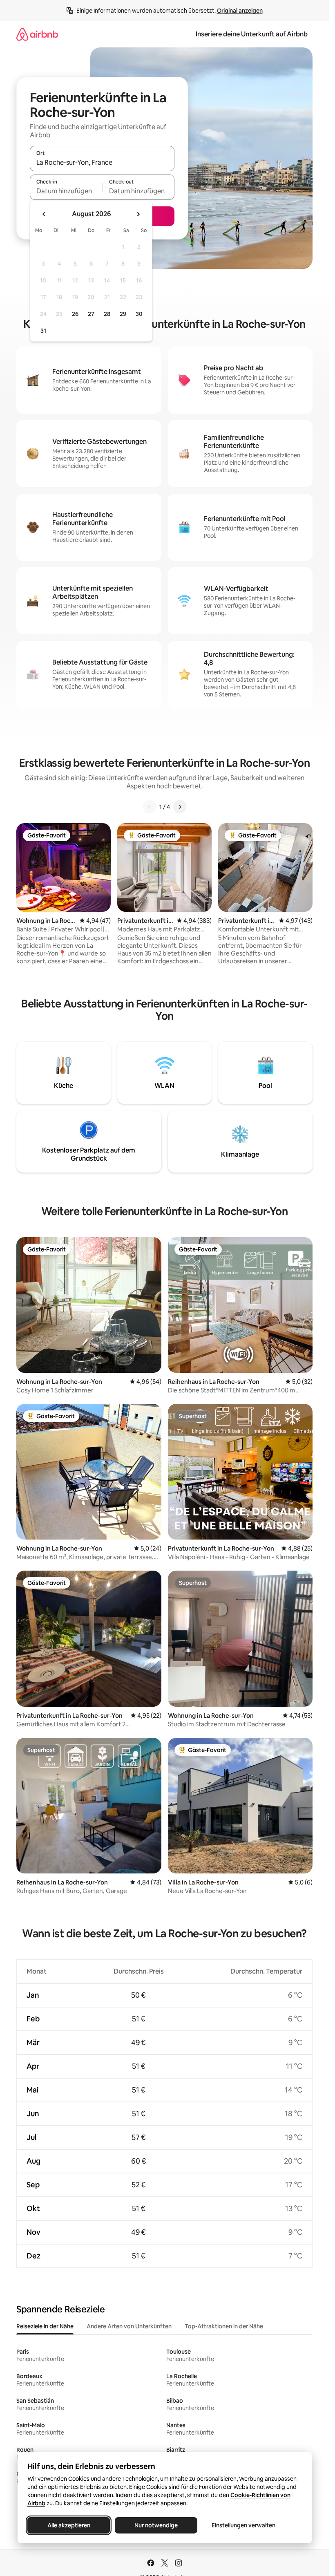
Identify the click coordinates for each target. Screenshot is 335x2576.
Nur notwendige (156, 2525)
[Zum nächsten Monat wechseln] (138, 214)
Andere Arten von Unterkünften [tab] (129, 2326)
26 (75, 314)
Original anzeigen (240, 11)
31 (43, 331)
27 (91, 314)
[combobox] (102, 162)
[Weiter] (180, 807)
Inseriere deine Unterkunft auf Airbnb (252, 34)
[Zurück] (150, 807)
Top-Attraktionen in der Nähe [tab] (224, 2326)
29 (123, 314)
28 (107, 314)
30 (139, 314)
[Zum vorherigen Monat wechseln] (44, 214)
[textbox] (66, 191)
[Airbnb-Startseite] (37, 34)
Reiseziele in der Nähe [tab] (45, 2326)
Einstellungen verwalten (243, 2525)
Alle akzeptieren (68, 2525)
